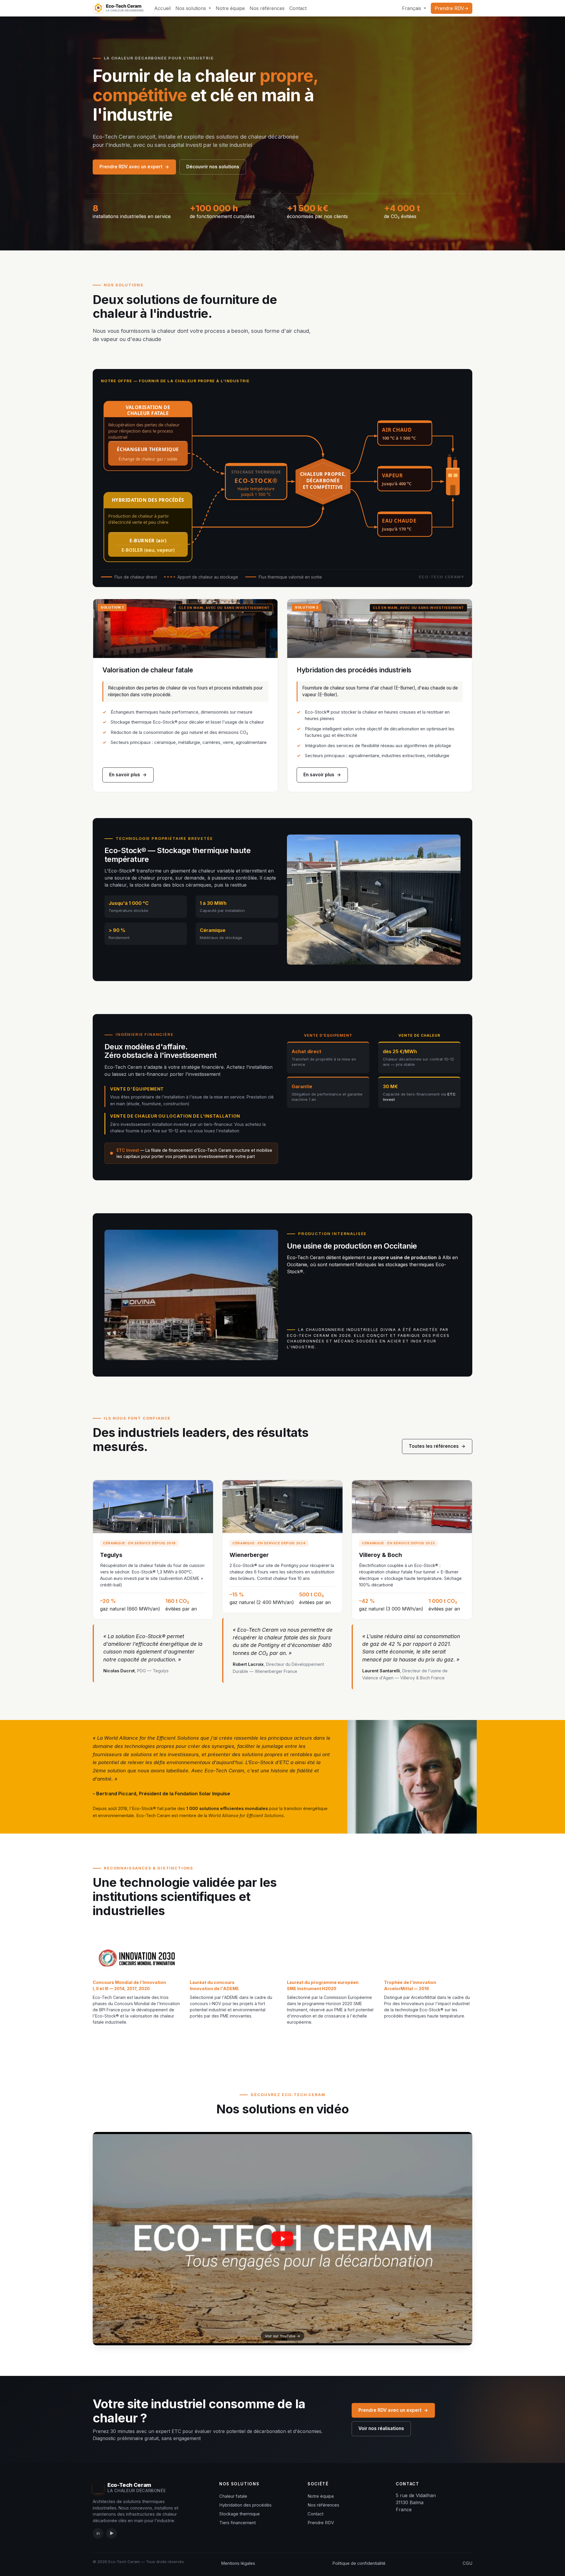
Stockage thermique (240, 2514)
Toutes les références (437, 1446)
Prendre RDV (321, 2523)
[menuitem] (162, 8)
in (98, 2533)
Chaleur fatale (233, 2496)
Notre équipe (321, 2496)
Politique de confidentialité (359, 2563)
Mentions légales (238, 2563)
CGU (467, 2563)
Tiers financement (237, 2523)
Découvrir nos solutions (213, 167)
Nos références (323, 2505)
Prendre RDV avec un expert (134, 167)
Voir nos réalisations (381, 2428)
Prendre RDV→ (452, 8)
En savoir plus (128, 775)
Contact (315, 2514)
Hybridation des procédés (245, 2505)
